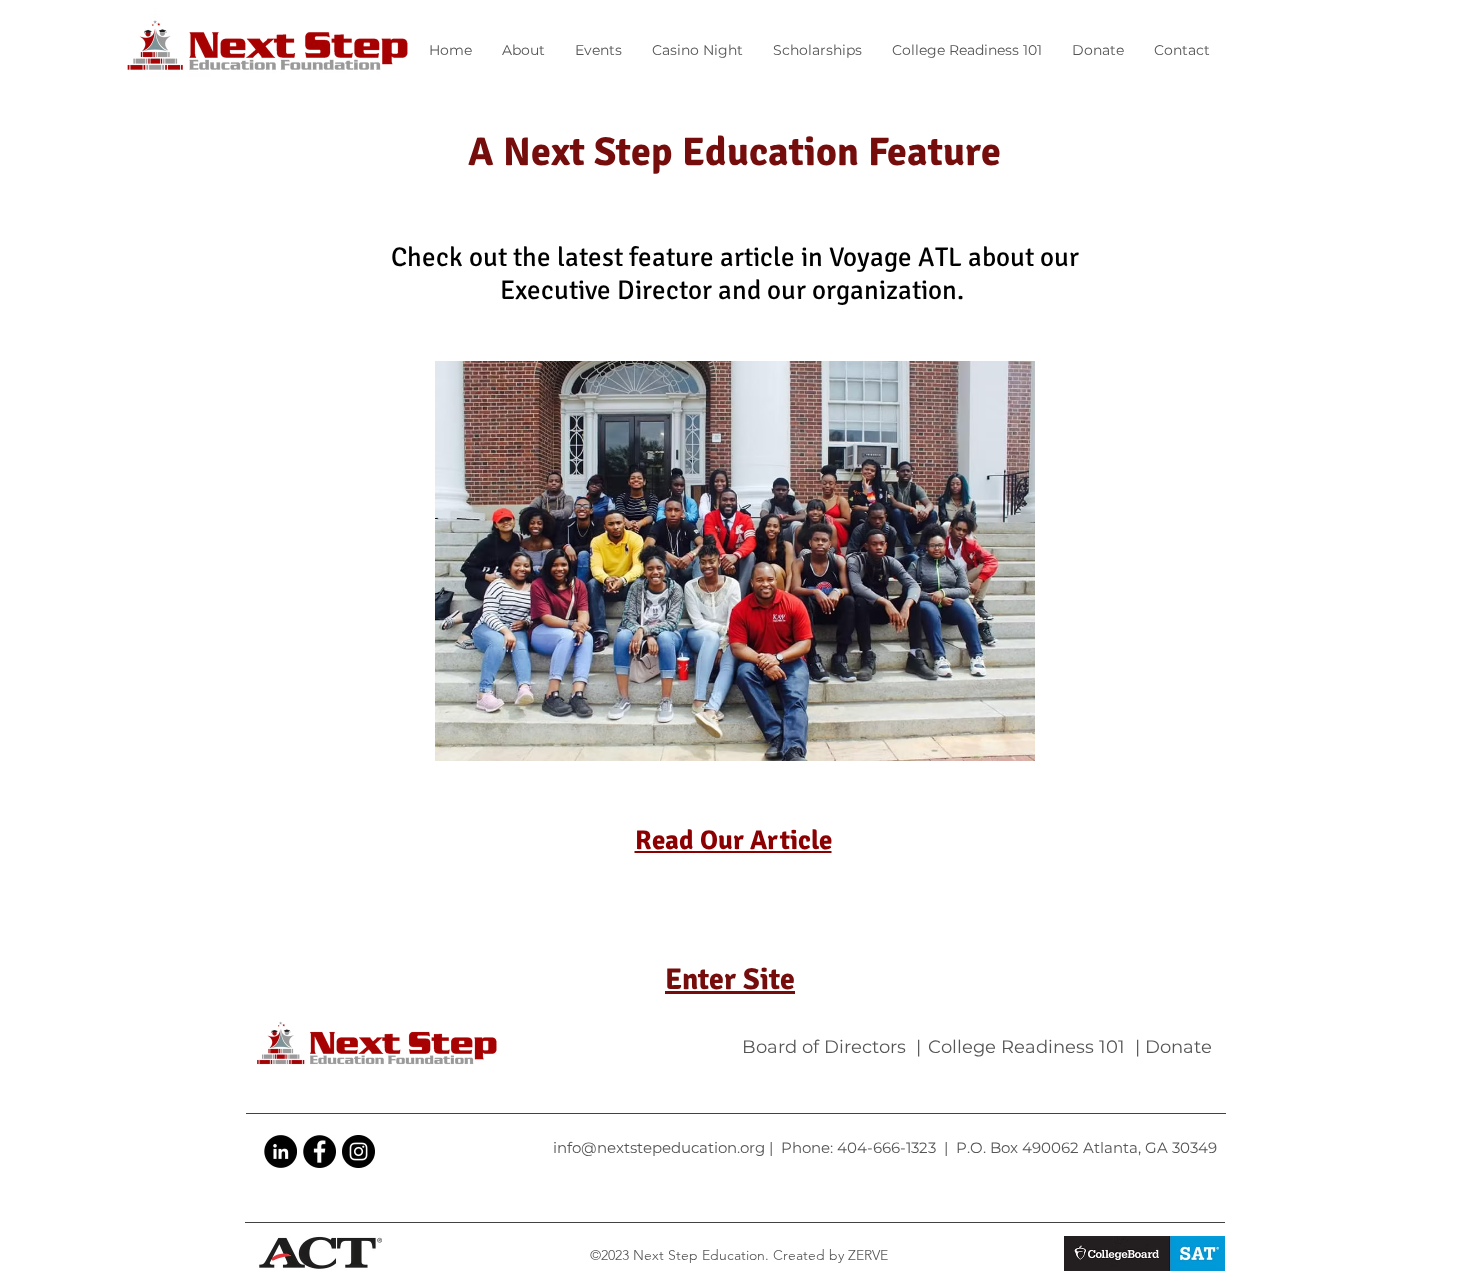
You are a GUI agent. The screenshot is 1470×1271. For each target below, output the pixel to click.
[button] (598, 50)
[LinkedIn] (280, 1151)
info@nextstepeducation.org (659, 1147)
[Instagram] (358, 1151)
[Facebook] (319, 1151)
